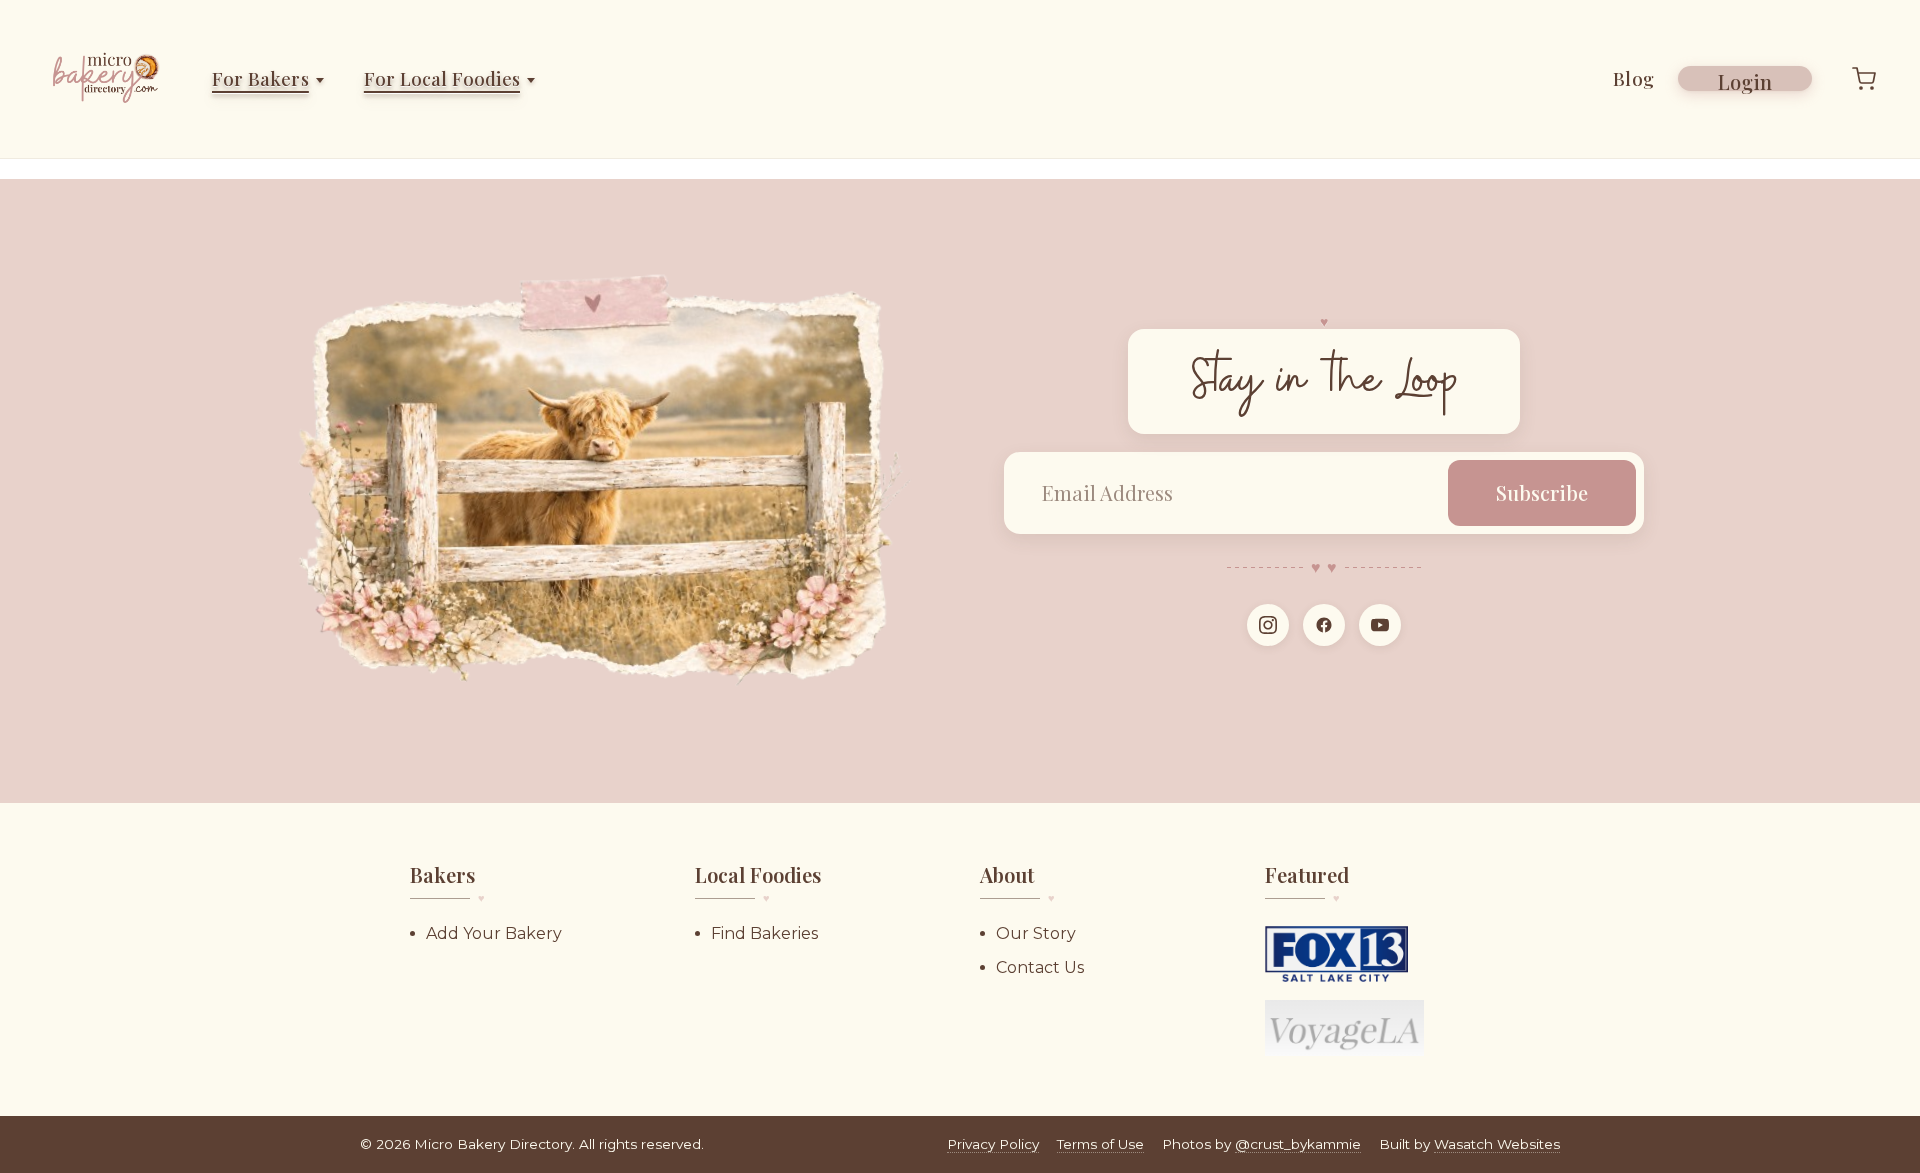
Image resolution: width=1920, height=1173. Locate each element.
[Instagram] (1268, 625)
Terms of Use (1100, 1144)
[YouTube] (1380, 625)
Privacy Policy (993, 1144)
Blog (1633, 78)
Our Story (1036, 933)
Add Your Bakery (494, 933)
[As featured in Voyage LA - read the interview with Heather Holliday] (1344, 1028)
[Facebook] (1324, 625)
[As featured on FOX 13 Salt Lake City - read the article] (1336, 954)
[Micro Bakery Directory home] (109, 79)
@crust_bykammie (1298, 1144)
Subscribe (1542, 492)
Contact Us (1040, 967)
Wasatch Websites (1497, 1144)
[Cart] (1864, 79)
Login (1745, 79)
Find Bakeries (764, 933)
